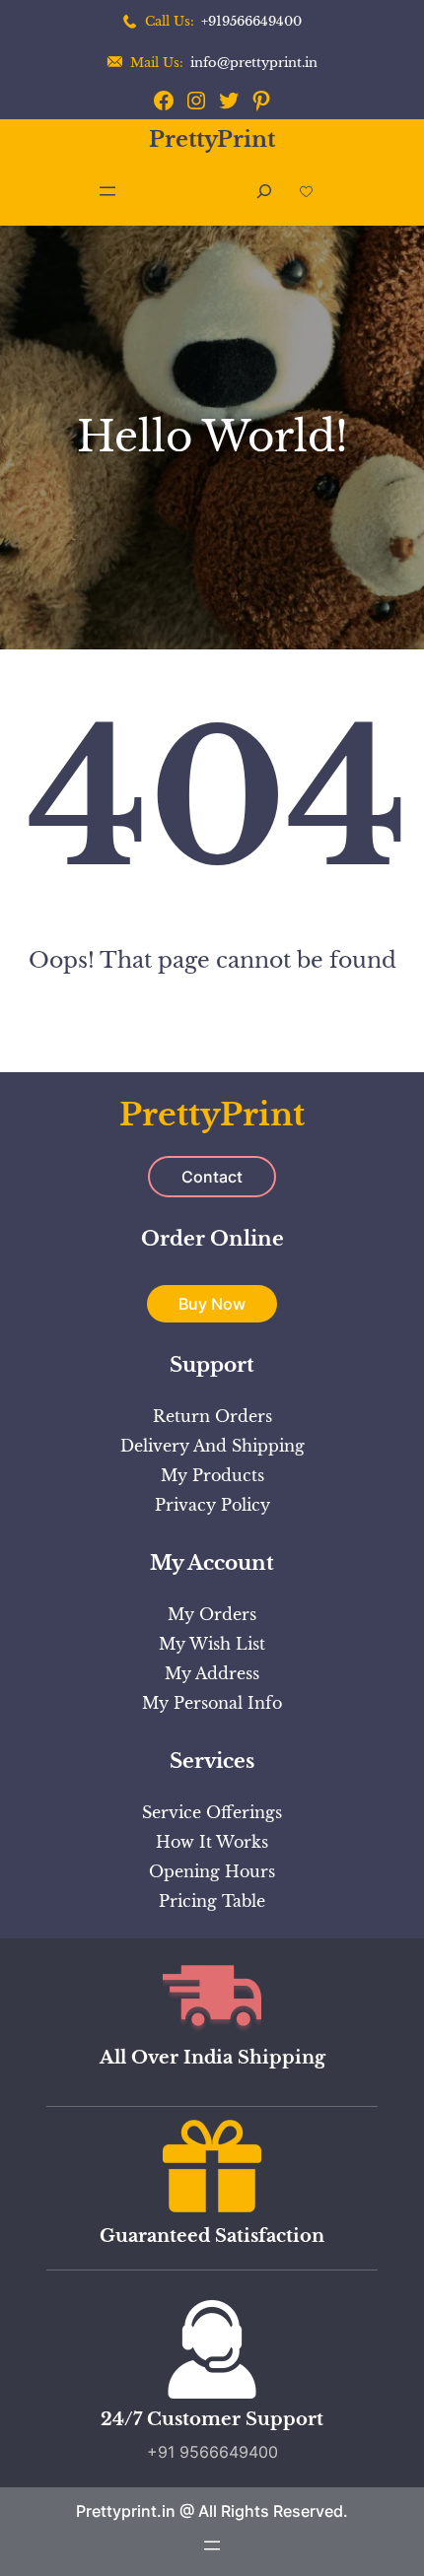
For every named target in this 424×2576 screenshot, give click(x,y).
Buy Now (212, 1304)
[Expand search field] (264, 192)
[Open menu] (107, 191)
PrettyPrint (212, 139)
